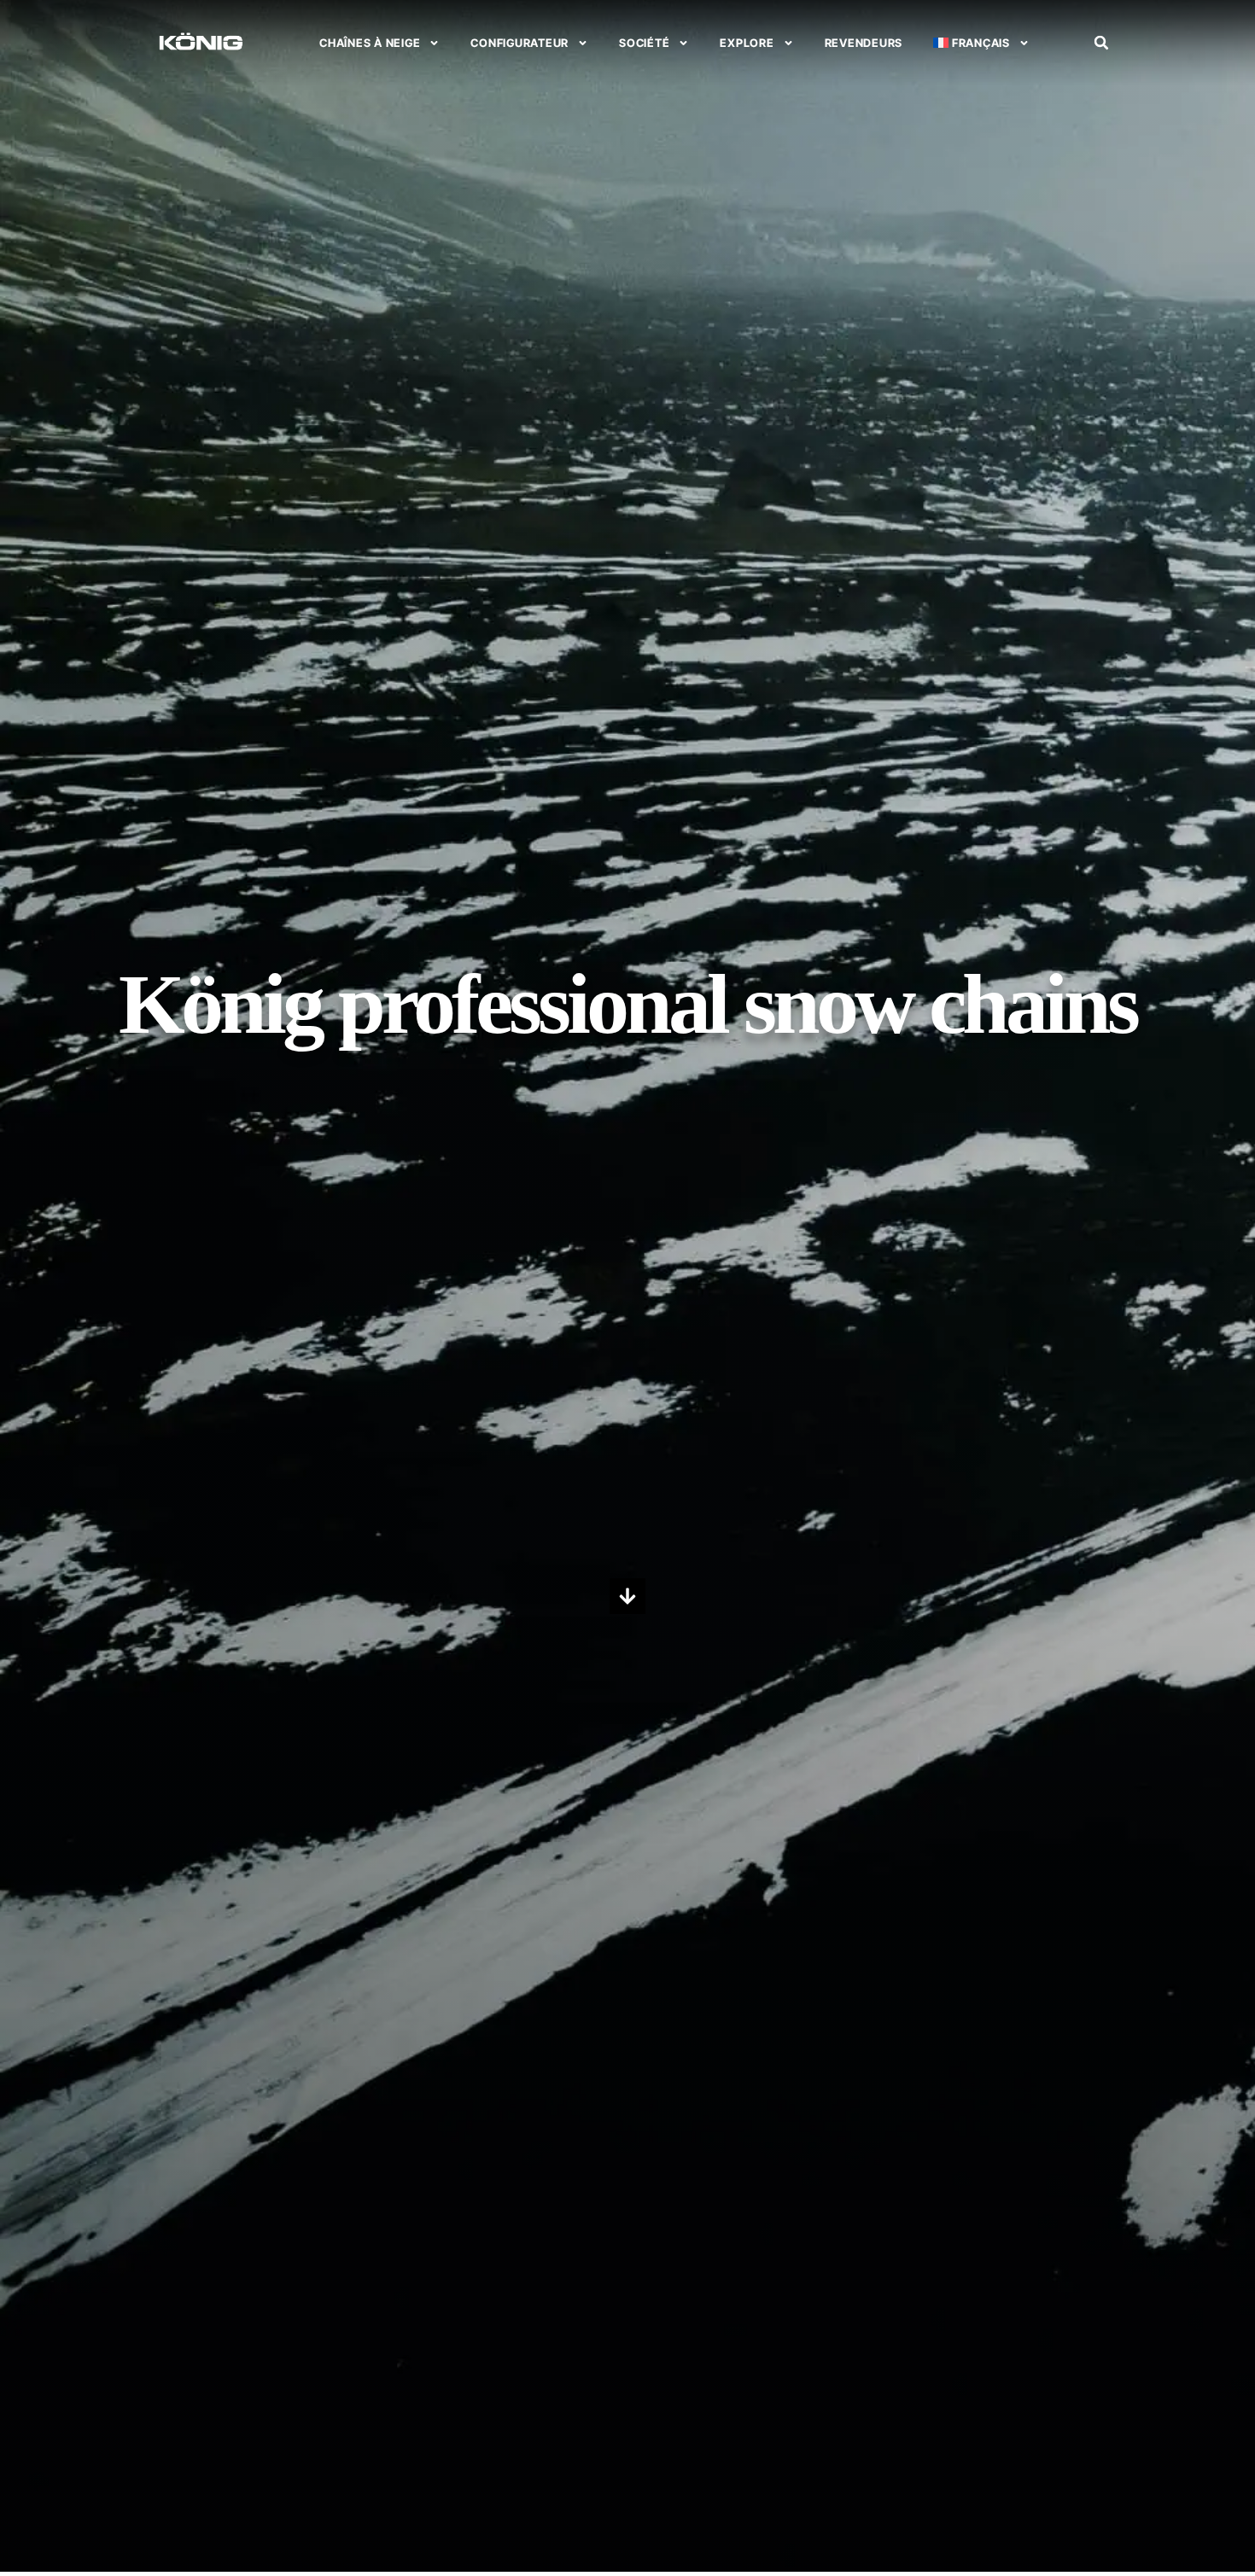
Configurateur (520, 43)
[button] (1101, 43)
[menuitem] (981, 43)
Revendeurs (864, 43)
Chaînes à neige (370, 43)
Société (644, 43)
